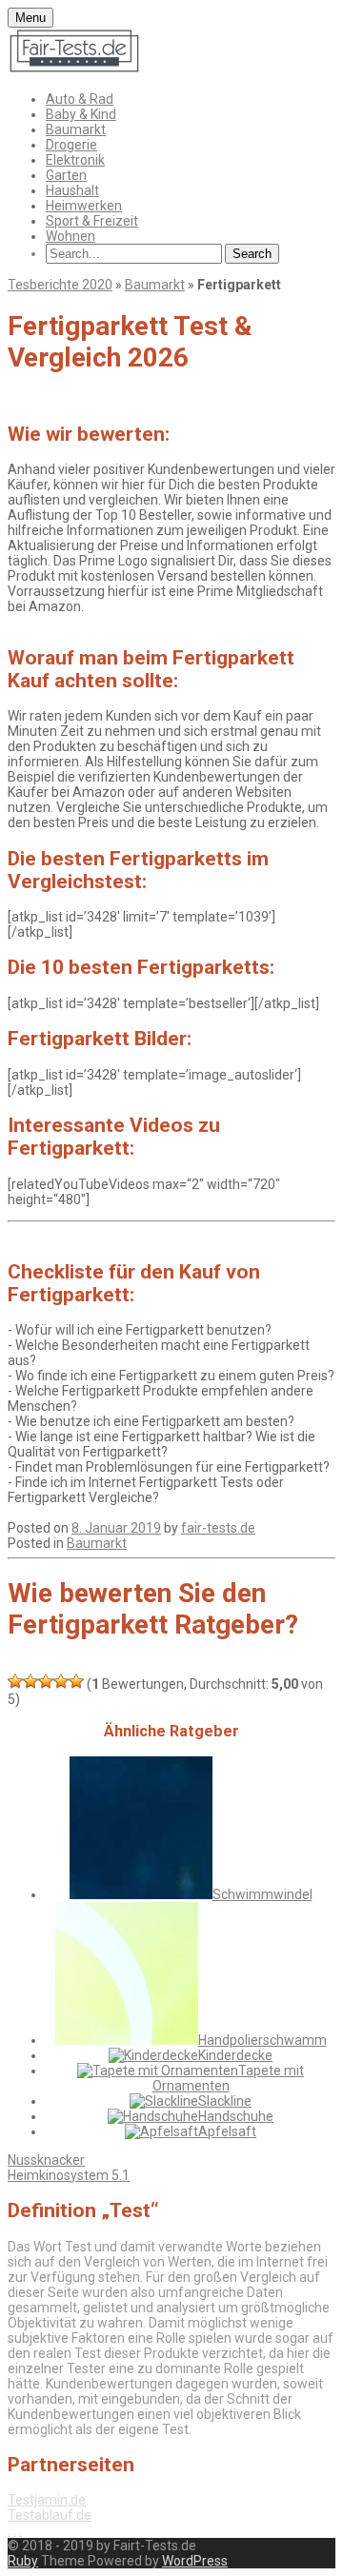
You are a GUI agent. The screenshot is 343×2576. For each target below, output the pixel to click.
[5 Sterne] (76, 1681)
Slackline (225, 2101)
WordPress (195, 2561)
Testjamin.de (47, 2500)
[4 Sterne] (61, 1681)
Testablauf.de (50, 2515)
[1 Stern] (15, 1681)
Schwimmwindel (262, 1894)
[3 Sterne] (46, 1681)
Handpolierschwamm (262, 2040)
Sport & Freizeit (92, 221)
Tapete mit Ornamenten (229, 2078)
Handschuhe (236, 2116)
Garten (66, 175)
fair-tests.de (218, 1528)
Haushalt (72, 190)
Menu (30, 18)
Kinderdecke (235, 2055)
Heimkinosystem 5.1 (69, 2175)
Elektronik (75, 160)
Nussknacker (46, 2160)
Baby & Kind (81, 114)
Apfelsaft (227, 2131)
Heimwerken (84, 206)
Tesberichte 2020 (60, 285)
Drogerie (71, 145)
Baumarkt (76, 129)
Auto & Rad (80, 99)
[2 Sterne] (30, 1681)
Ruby (23, 2561)
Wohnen (71, 236)
